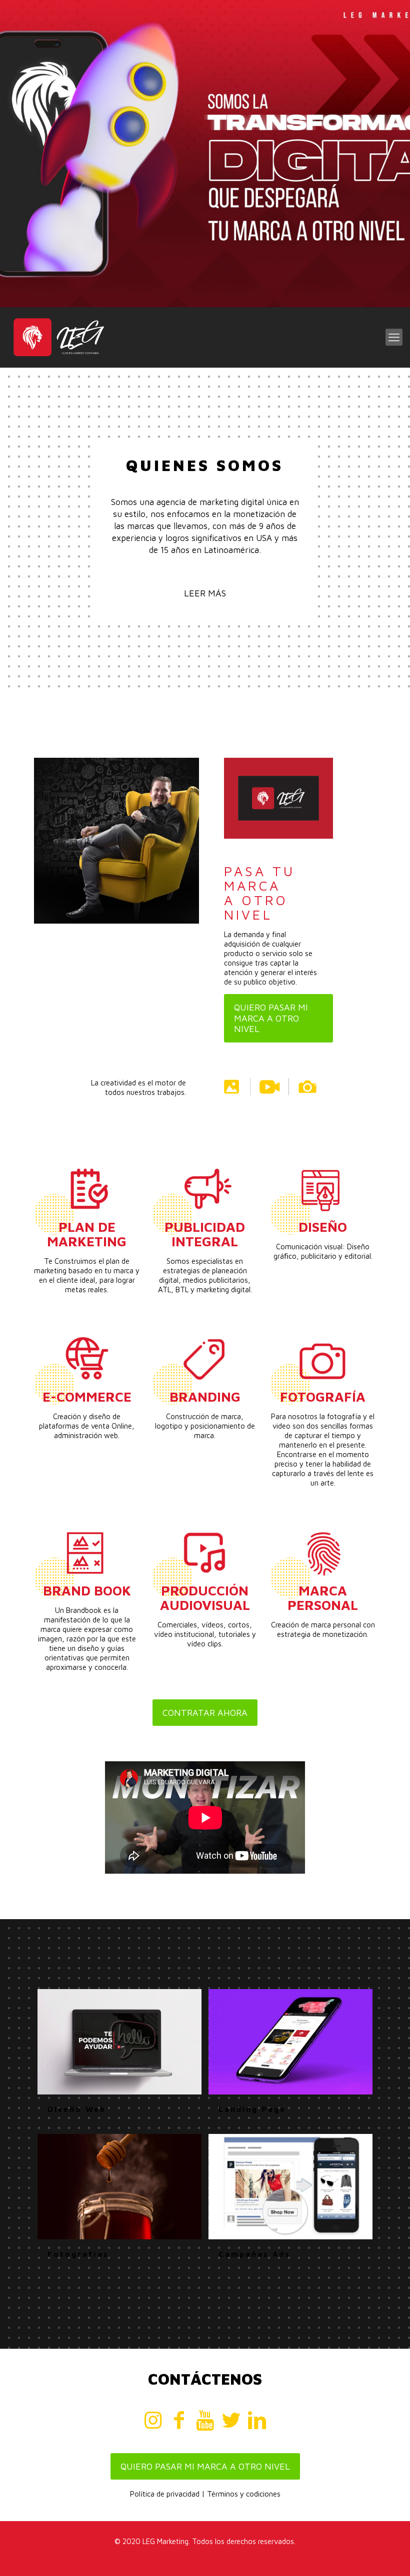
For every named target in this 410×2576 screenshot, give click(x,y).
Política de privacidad (165, 2494)
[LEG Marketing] (58, 337)
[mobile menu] (394, 337)
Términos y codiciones (244, 2494)
